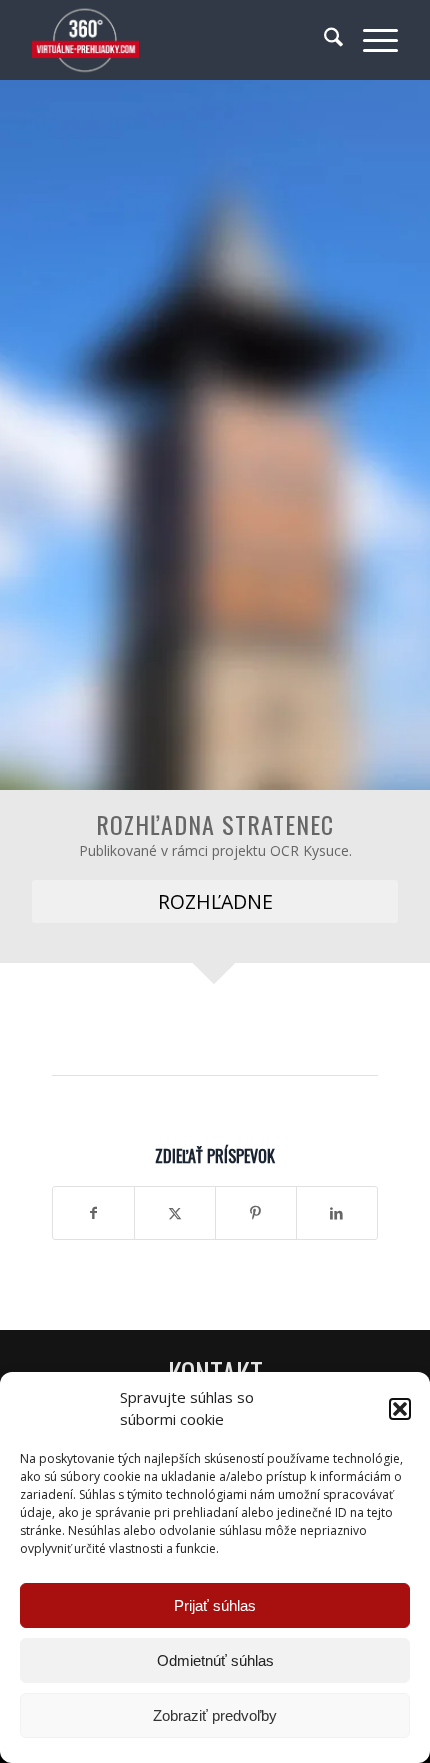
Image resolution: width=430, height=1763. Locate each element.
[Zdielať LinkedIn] (337, 1213)
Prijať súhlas (215, 1605)
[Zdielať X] (175, 1213)
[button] (400, 1409)
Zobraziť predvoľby (215, 1715)
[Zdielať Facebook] (93, 1213)
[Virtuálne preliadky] (178, 40)
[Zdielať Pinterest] (256, 1213)
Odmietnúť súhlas (215, 1660)
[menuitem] (323, 40)
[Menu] (370, 40)
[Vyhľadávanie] (323, 40)
